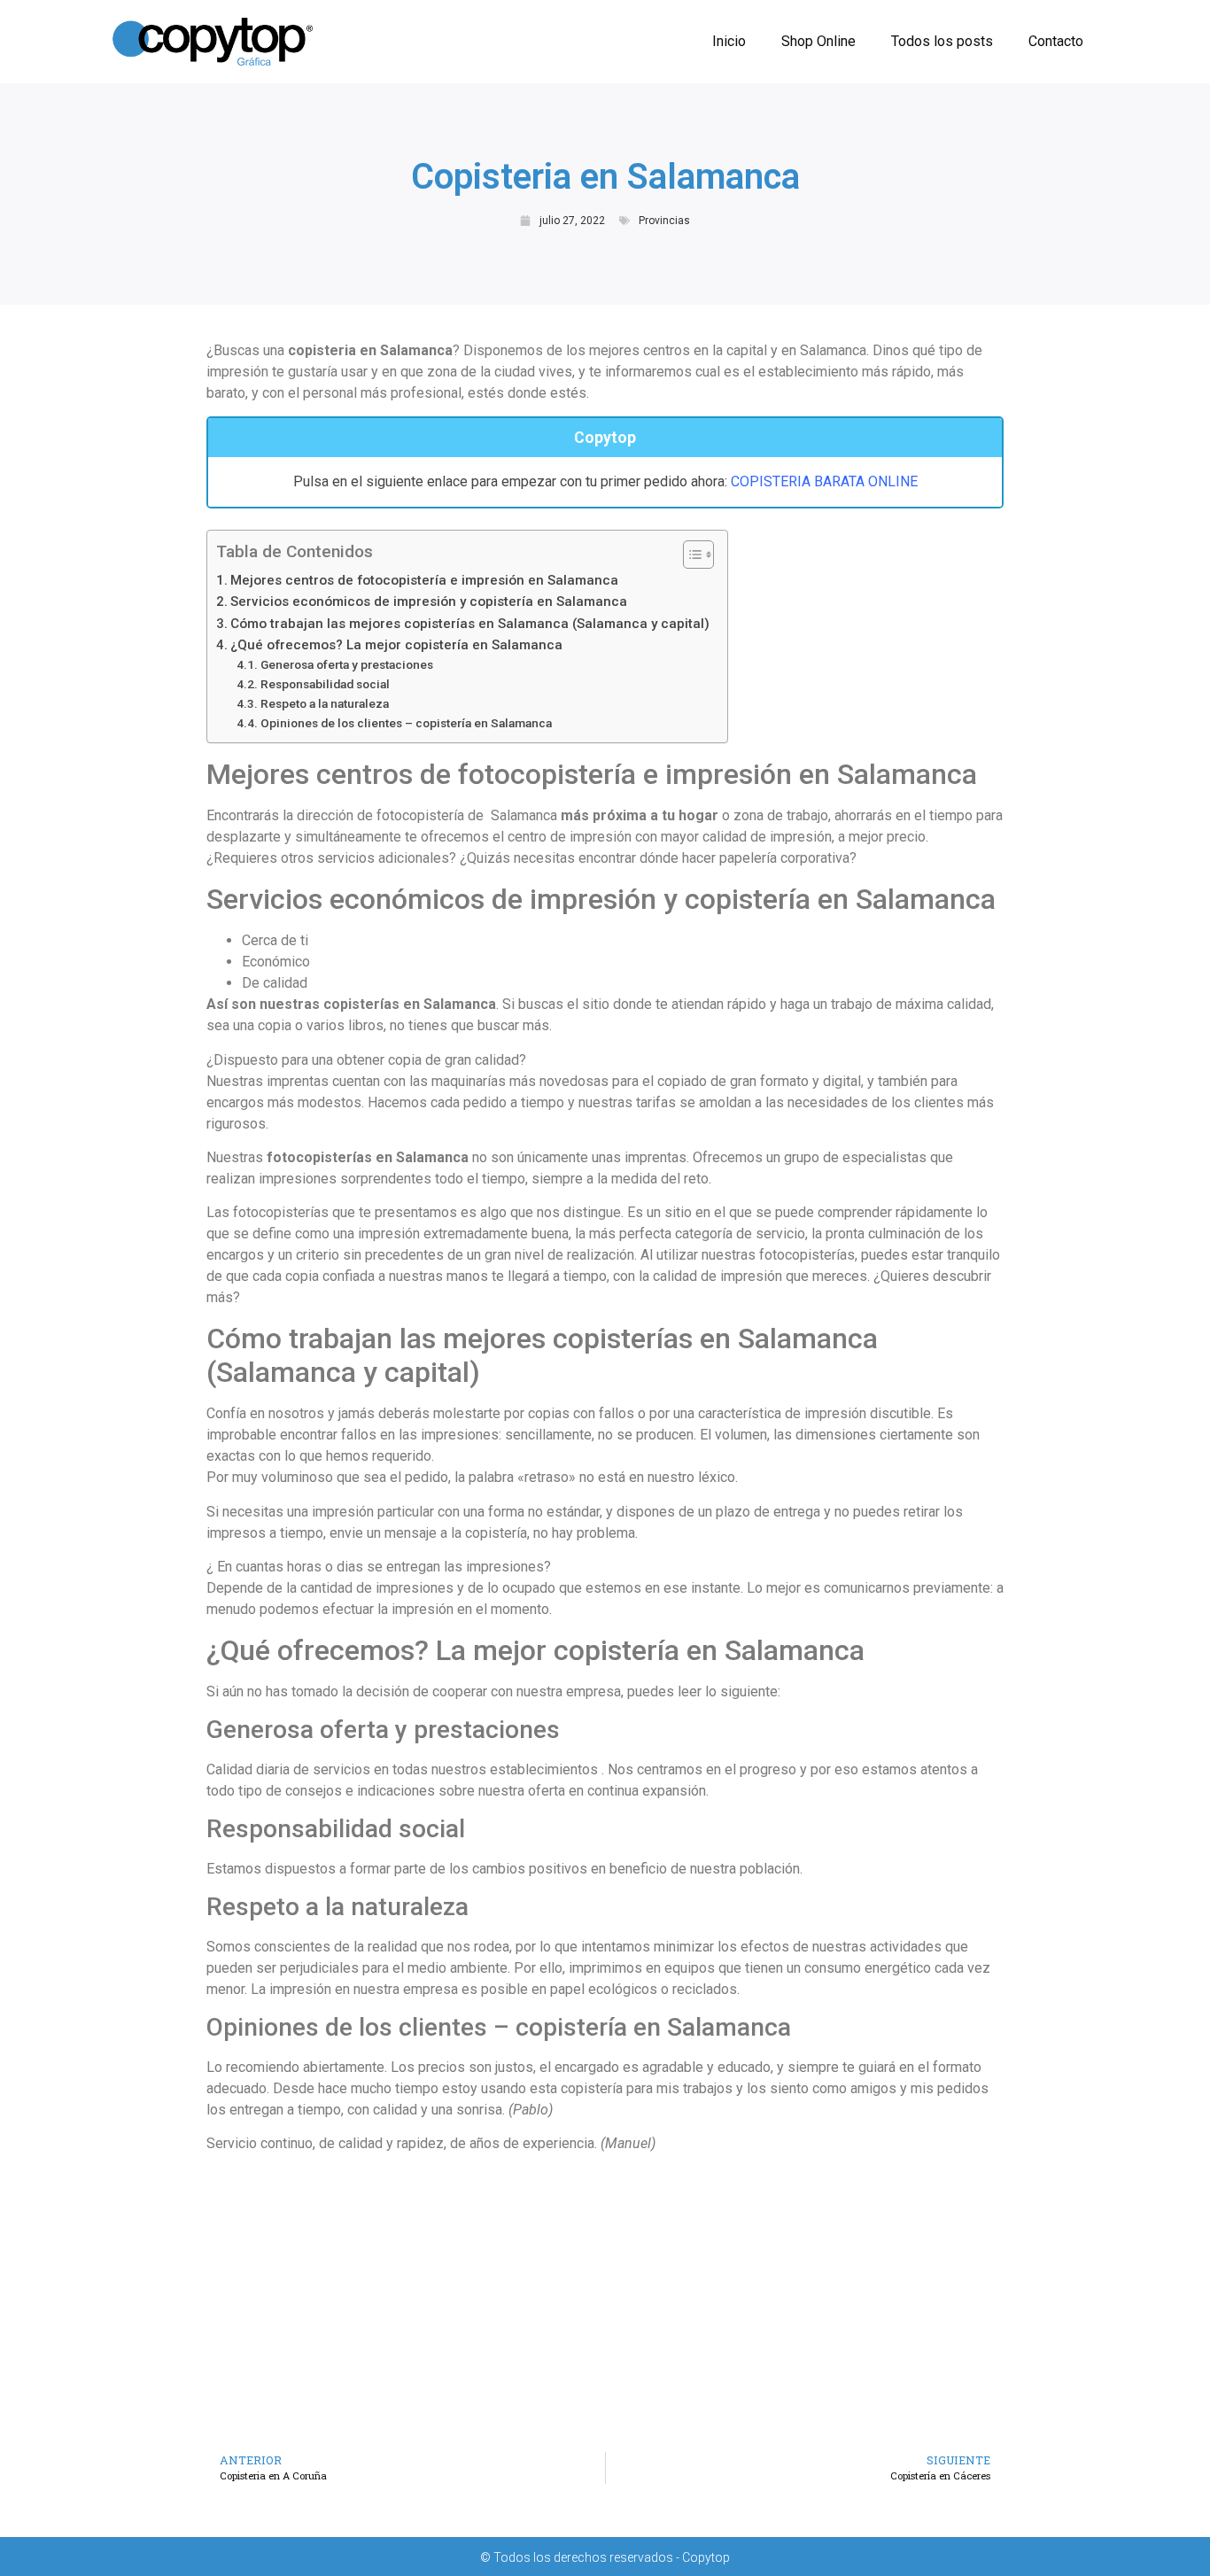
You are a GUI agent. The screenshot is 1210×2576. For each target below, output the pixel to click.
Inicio (729, 41)
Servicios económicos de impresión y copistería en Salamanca (429, 601)
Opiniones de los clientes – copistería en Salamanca (406, 723)
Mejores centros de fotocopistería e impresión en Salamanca (424, 580)
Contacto (1056, 41)
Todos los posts (942, 41)
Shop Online (818, 41)
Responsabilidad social (325, 684)
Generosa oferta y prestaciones (347, 664)
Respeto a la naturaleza (325, 703)
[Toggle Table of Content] (690, 555)
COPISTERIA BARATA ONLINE (824, 481)
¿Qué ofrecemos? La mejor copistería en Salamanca (396, 645)
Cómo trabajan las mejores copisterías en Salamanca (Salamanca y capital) (470, 624)
